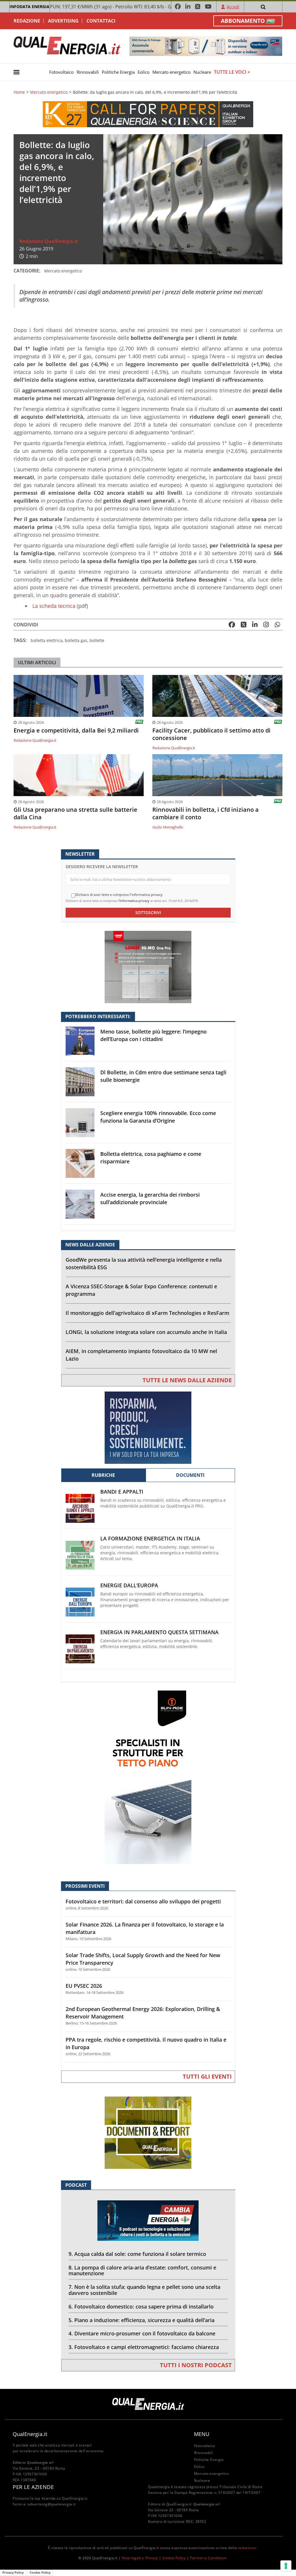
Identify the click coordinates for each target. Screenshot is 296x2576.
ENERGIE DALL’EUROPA (129, 1585)
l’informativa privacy (134, 901)
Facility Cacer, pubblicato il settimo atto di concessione (211, 734)
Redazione (27, 21)
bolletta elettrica (47, 640)
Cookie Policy (174, 2558)
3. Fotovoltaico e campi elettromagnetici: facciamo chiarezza (144, 2347)
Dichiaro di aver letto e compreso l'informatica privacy (119, 895)
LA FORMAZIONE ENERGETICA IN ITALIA (150, 1539)
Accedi (233, 7)
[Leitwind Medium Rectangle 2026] (148, 1427)
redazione (247, 2548)
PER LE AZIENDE (33, 2487)
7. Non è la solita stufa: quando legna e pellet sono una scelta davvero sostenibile (144, 2290)
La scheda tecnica (54, 606)
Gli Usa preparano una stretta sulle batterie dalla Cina (75, 813)
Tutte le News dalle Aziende (187, 1380)
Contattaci (101, 21)
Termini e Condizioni (208, 2558)
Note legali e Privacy (140, 2558)
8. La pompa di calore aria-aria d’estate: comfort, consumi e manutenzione (142, 2270)
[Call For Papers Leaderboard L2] (148, 114)
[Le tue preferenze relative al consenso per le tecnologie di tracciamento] (286, 2566)
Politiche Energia (118, 72)
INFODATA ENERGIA (29, 7)
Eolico (144, 72)
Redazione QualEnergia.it (49, 241)
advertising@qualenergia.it (52, 2504)
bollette (97, 640)
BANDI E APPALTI (122, 1492)
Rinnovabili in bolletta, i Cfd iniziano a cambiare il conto (206, 813)
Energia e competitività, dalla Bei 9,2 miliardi (76, 730)
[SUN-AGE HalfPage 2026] (148, 1777)
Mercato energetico (171, 72)
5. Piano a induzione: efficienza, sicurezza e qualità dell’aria (141, 2320)
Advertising (63, 21)
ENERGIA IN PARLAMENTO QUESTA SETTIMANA (159, 1632)
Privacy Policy (13, 2573)
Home (19, 92)
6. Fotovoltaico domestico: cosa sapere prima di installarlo (141, 2306)
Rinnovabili (88, 72)
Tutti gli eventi (207, 2076)
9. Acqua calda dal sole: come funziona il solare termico (137, 2254)
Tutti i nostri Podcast (196, 2365)
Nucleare (202, 72)
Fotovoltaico (61, 72)
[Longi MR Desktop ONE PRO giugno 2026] (148, 967)
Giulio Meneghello (168, 827)
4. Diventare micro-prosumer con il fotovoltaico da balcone (142, 2333)
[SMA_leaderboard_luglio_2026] (206, 46)
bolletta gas (76, 640)
